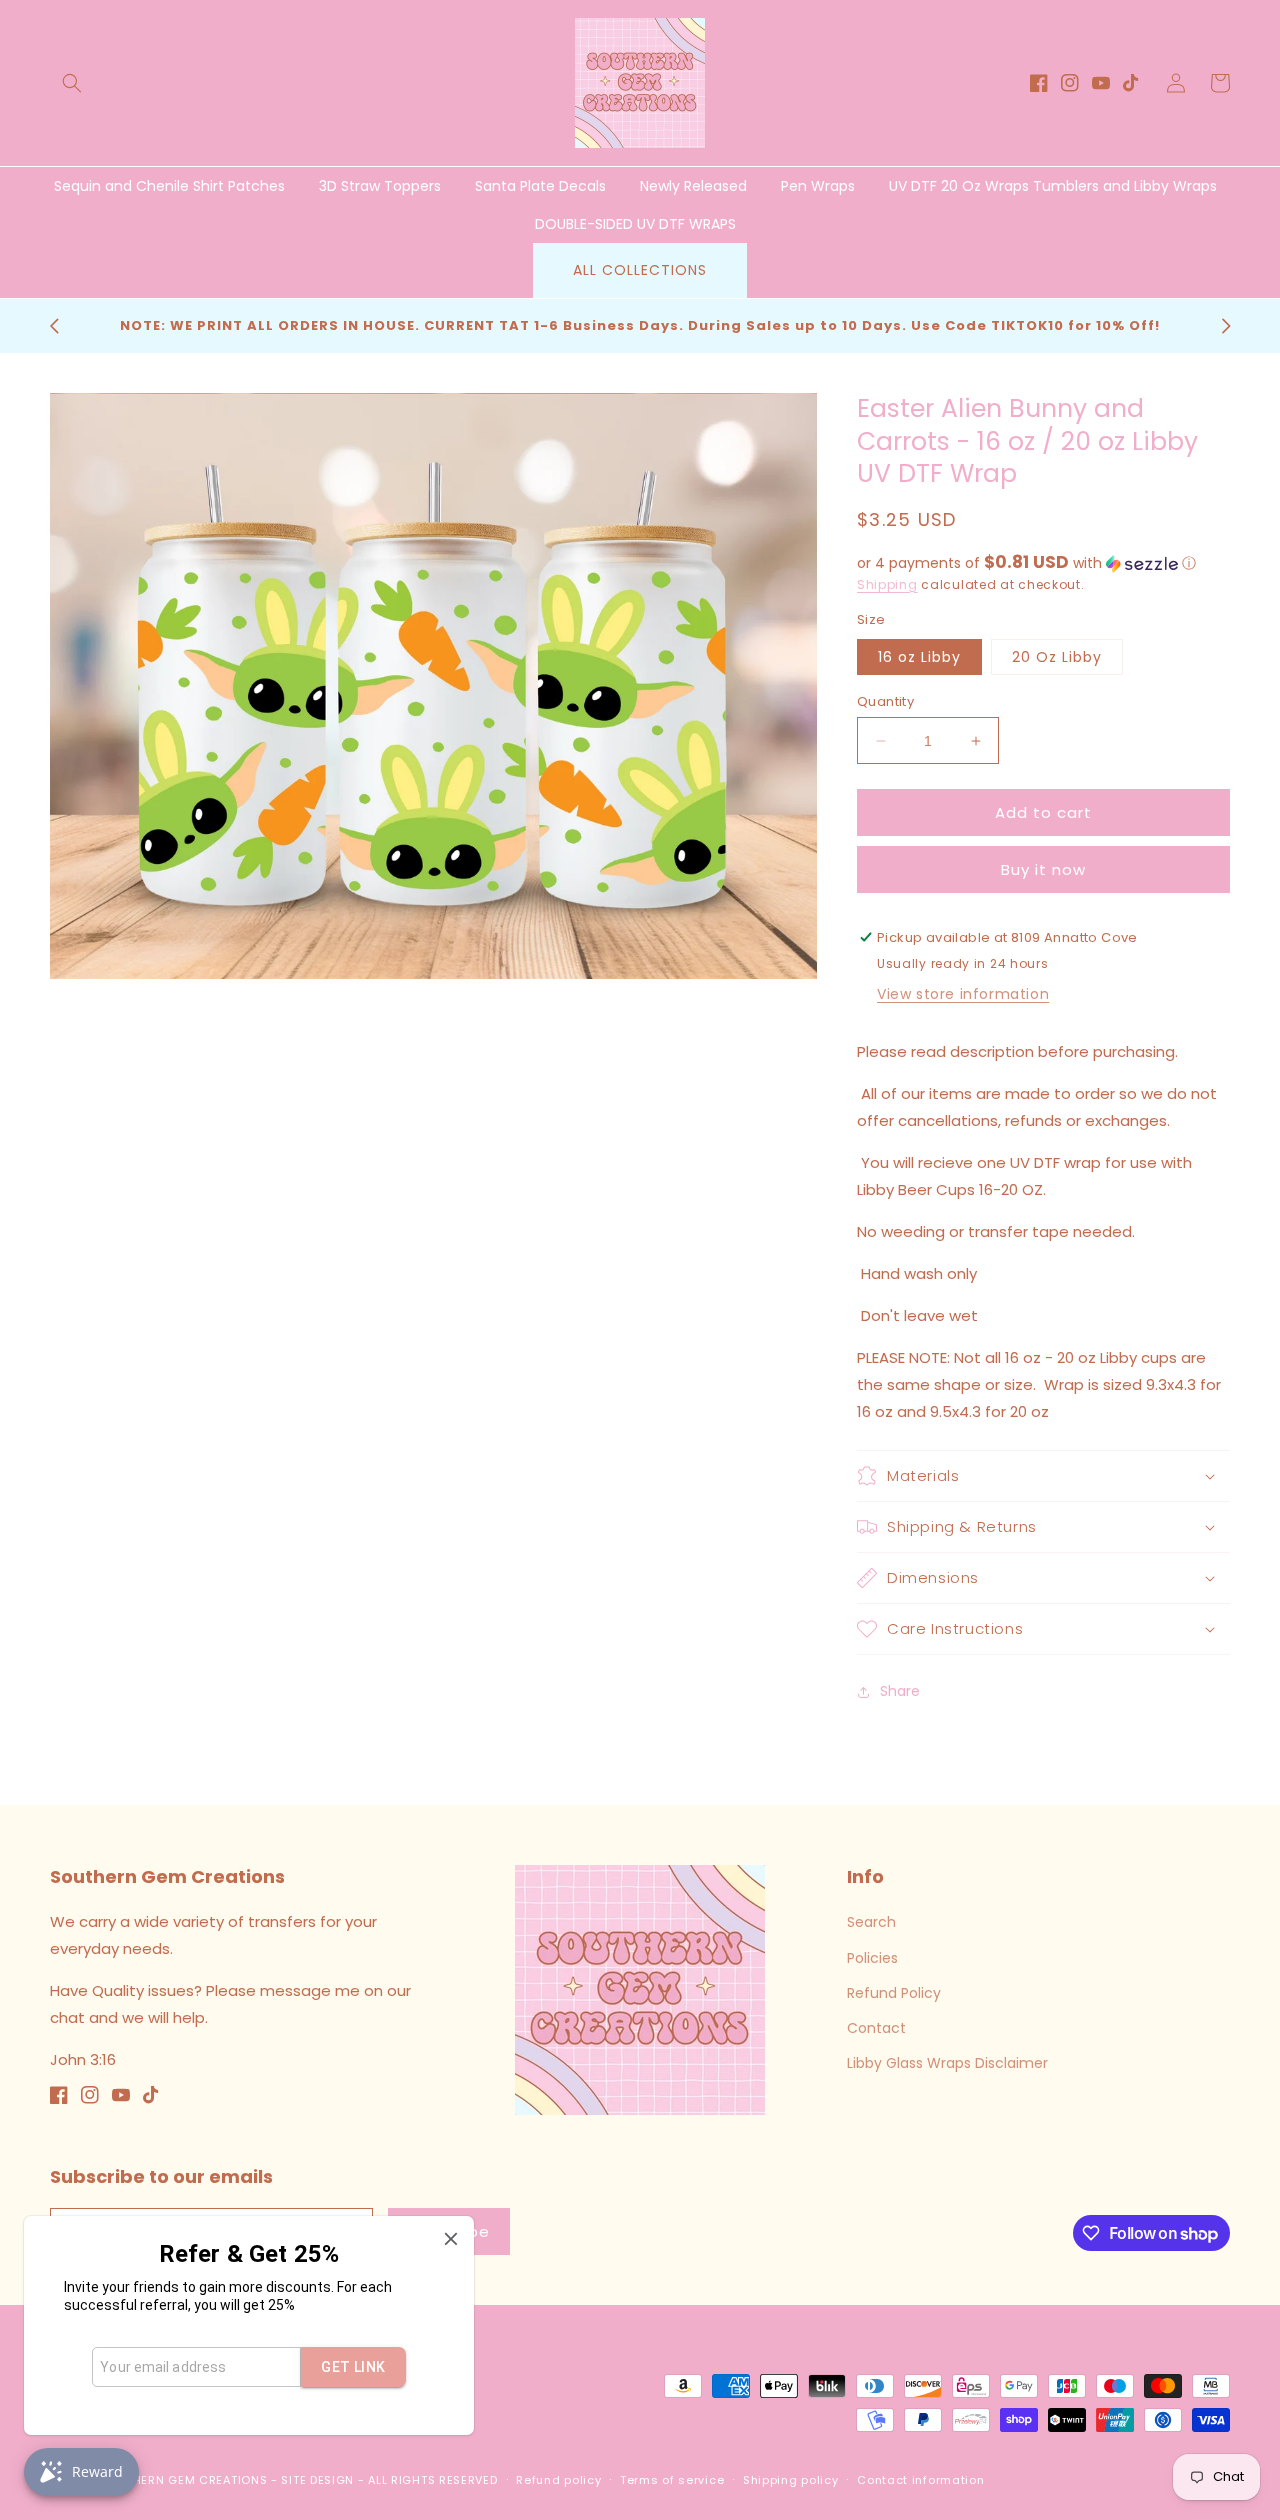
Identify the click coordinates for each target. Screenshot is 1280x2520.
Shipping (887, 584)
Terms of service (672, 2480)
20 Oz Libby (1057, 657)
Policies (872, 1958)
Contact (876, 2028)
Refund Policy (894, 1993)
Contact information (920, 2480)
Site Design (317, 2480)
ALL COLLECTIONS (640, 270)
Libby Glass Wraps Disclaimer (947, 2063)
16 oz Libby (919, 657)
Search (871, 1922)
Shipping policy (791, 2480)
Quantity (885, 701)
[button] (72, 83)
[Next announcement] (1226, 326)
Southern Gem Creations (183, 2480)
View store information (963, 994)
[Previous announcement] (54, 326)
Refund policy (558, 2480)
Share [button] (900, 1691)
